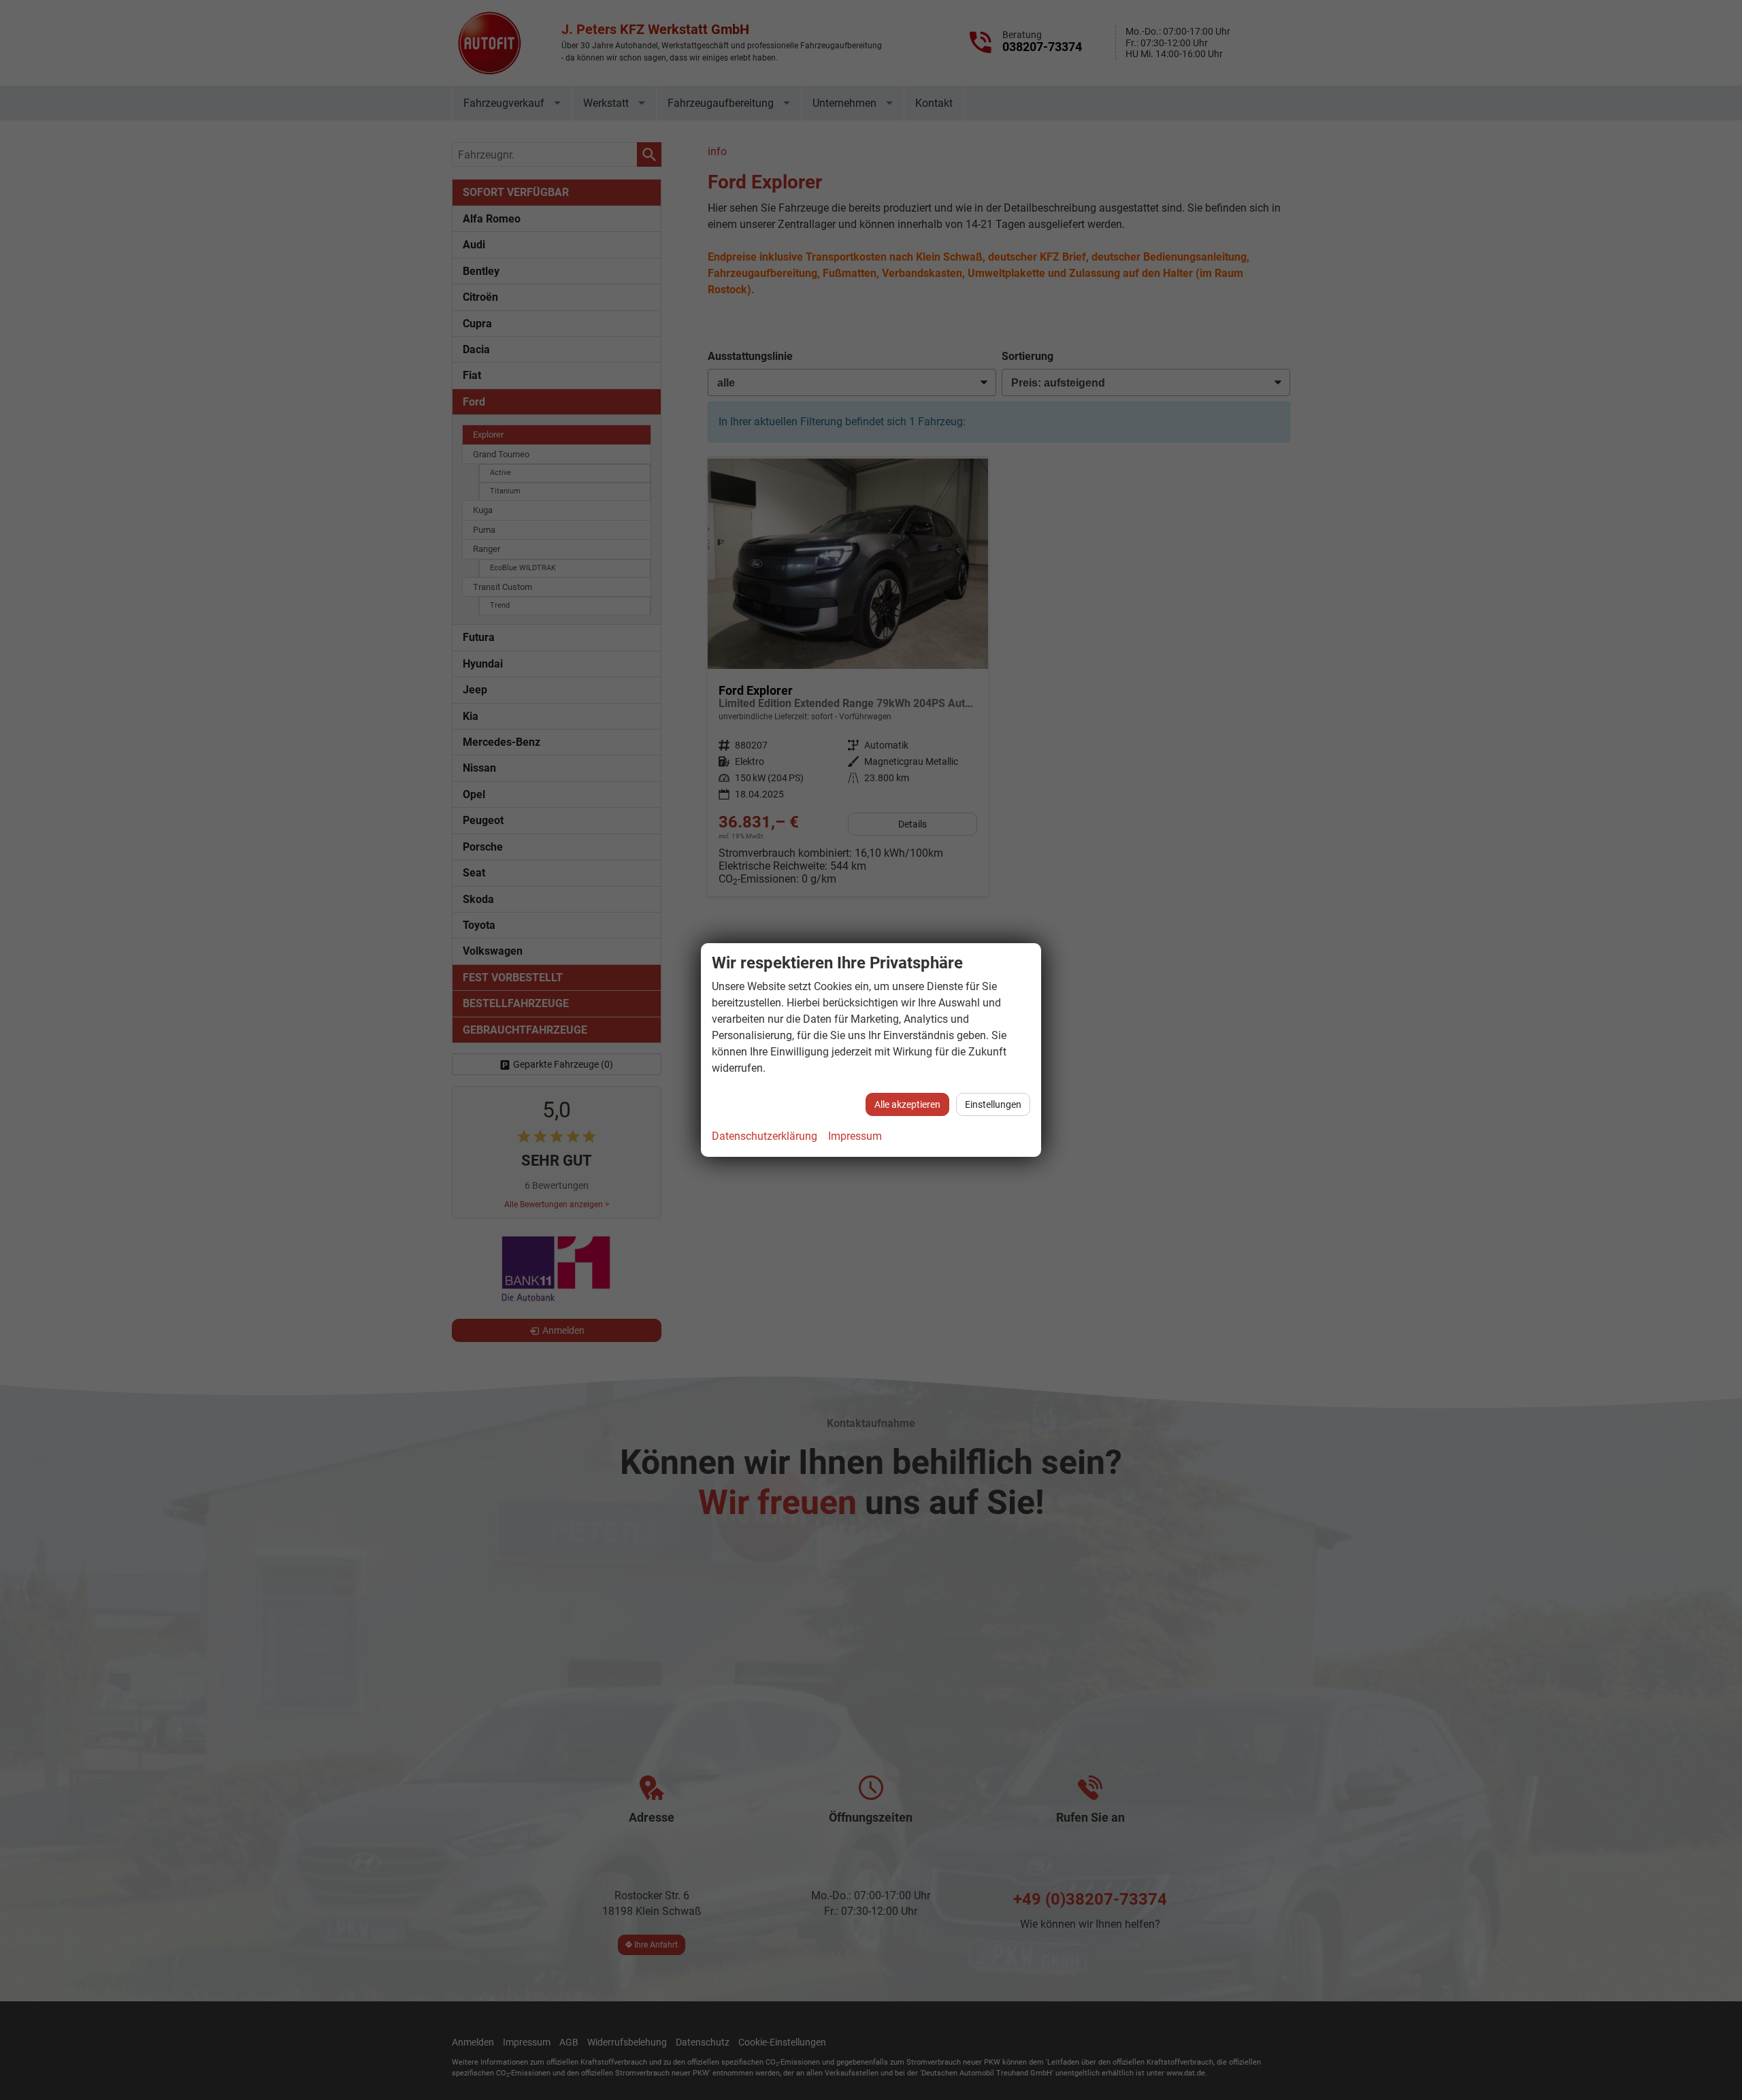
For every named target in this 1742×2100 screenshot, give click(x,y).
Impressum (855, 1136)
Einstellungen (993, 1104)
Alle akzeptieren (907, 1104)
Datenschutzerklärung (765, 1136)
